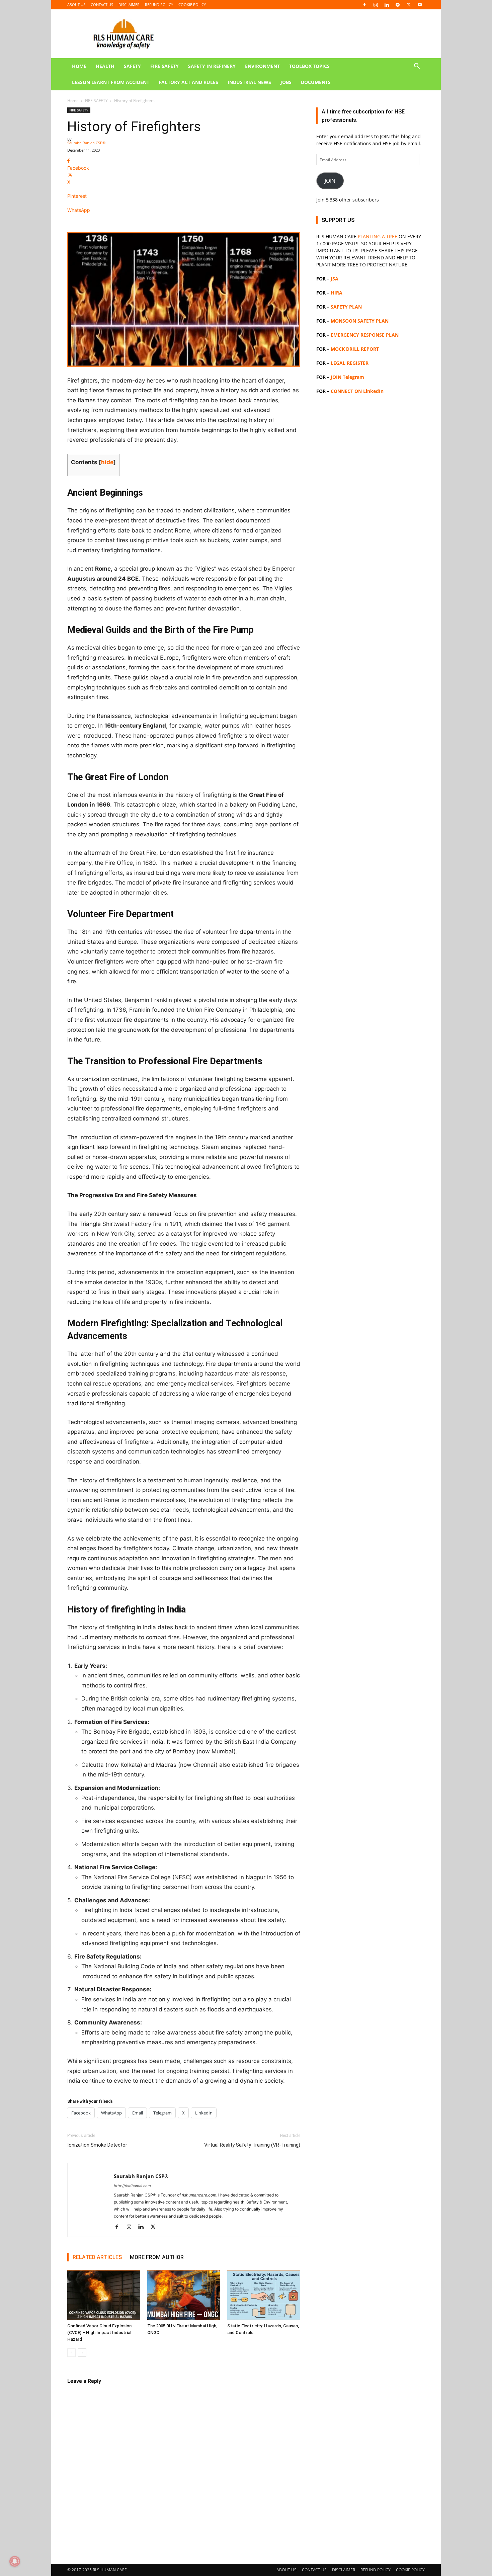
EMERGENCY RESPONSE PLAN (365, 335)
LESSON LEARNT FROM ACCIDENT (111, 82)
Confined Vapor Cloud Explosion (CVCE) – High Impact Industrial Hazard (99, 2333)
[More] (184, 222)
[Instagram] (376, 5)
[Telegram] (398, 5)
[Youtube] (420, 5)
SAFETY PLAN (346, 307)
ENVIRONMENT (262, 66)
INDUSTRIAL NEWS (249, 82)
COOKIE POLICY (192, 5)
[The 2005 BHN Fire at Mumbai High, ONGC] (184, 2295)
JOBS (286, 82)
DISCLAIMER (129, 5)
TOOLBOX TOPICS (309, 66)
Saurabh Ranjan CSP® (86, 143)
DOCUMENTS (316, 82)
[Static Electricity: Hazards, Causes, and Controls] (264, 2295)
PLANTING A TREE (378, 236)
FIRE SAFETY (165, 66)
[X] (409, 5)
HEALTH (105, 66)
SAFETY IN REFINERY (212, 66)
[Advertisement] (371, 674)
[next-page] (82, 2353)
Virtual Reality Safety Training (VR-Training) (252, 2145)
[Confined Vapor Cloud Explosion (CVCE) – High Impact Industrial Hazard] (104, 2295)
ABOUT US (76, 5)
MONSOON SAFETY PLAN (360, 321)
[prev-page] (71, 2353)
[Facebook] (364, 5)
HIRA (337, 293)
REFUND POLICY (159, 5)
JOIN (330, 181)
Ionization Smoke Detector (97, 2145)
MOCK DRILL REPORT (355, 349)
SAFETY (132, 66)
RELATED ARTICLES (97, 2257)
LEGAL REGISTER (350, 363)
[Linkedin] (387, 5)
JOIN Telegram (347, 377)
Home (73, 101)
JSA (335, 279)
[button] (417, 67)
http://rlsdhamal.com (132, 2186)
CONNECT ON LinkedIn (357, 391)
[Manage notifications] (15, 2561)
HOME (79, 66)
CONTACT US (102, 5)
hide (107, 462)
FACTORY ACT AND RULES (188, 82)
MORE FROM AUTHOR (157, 2257)
